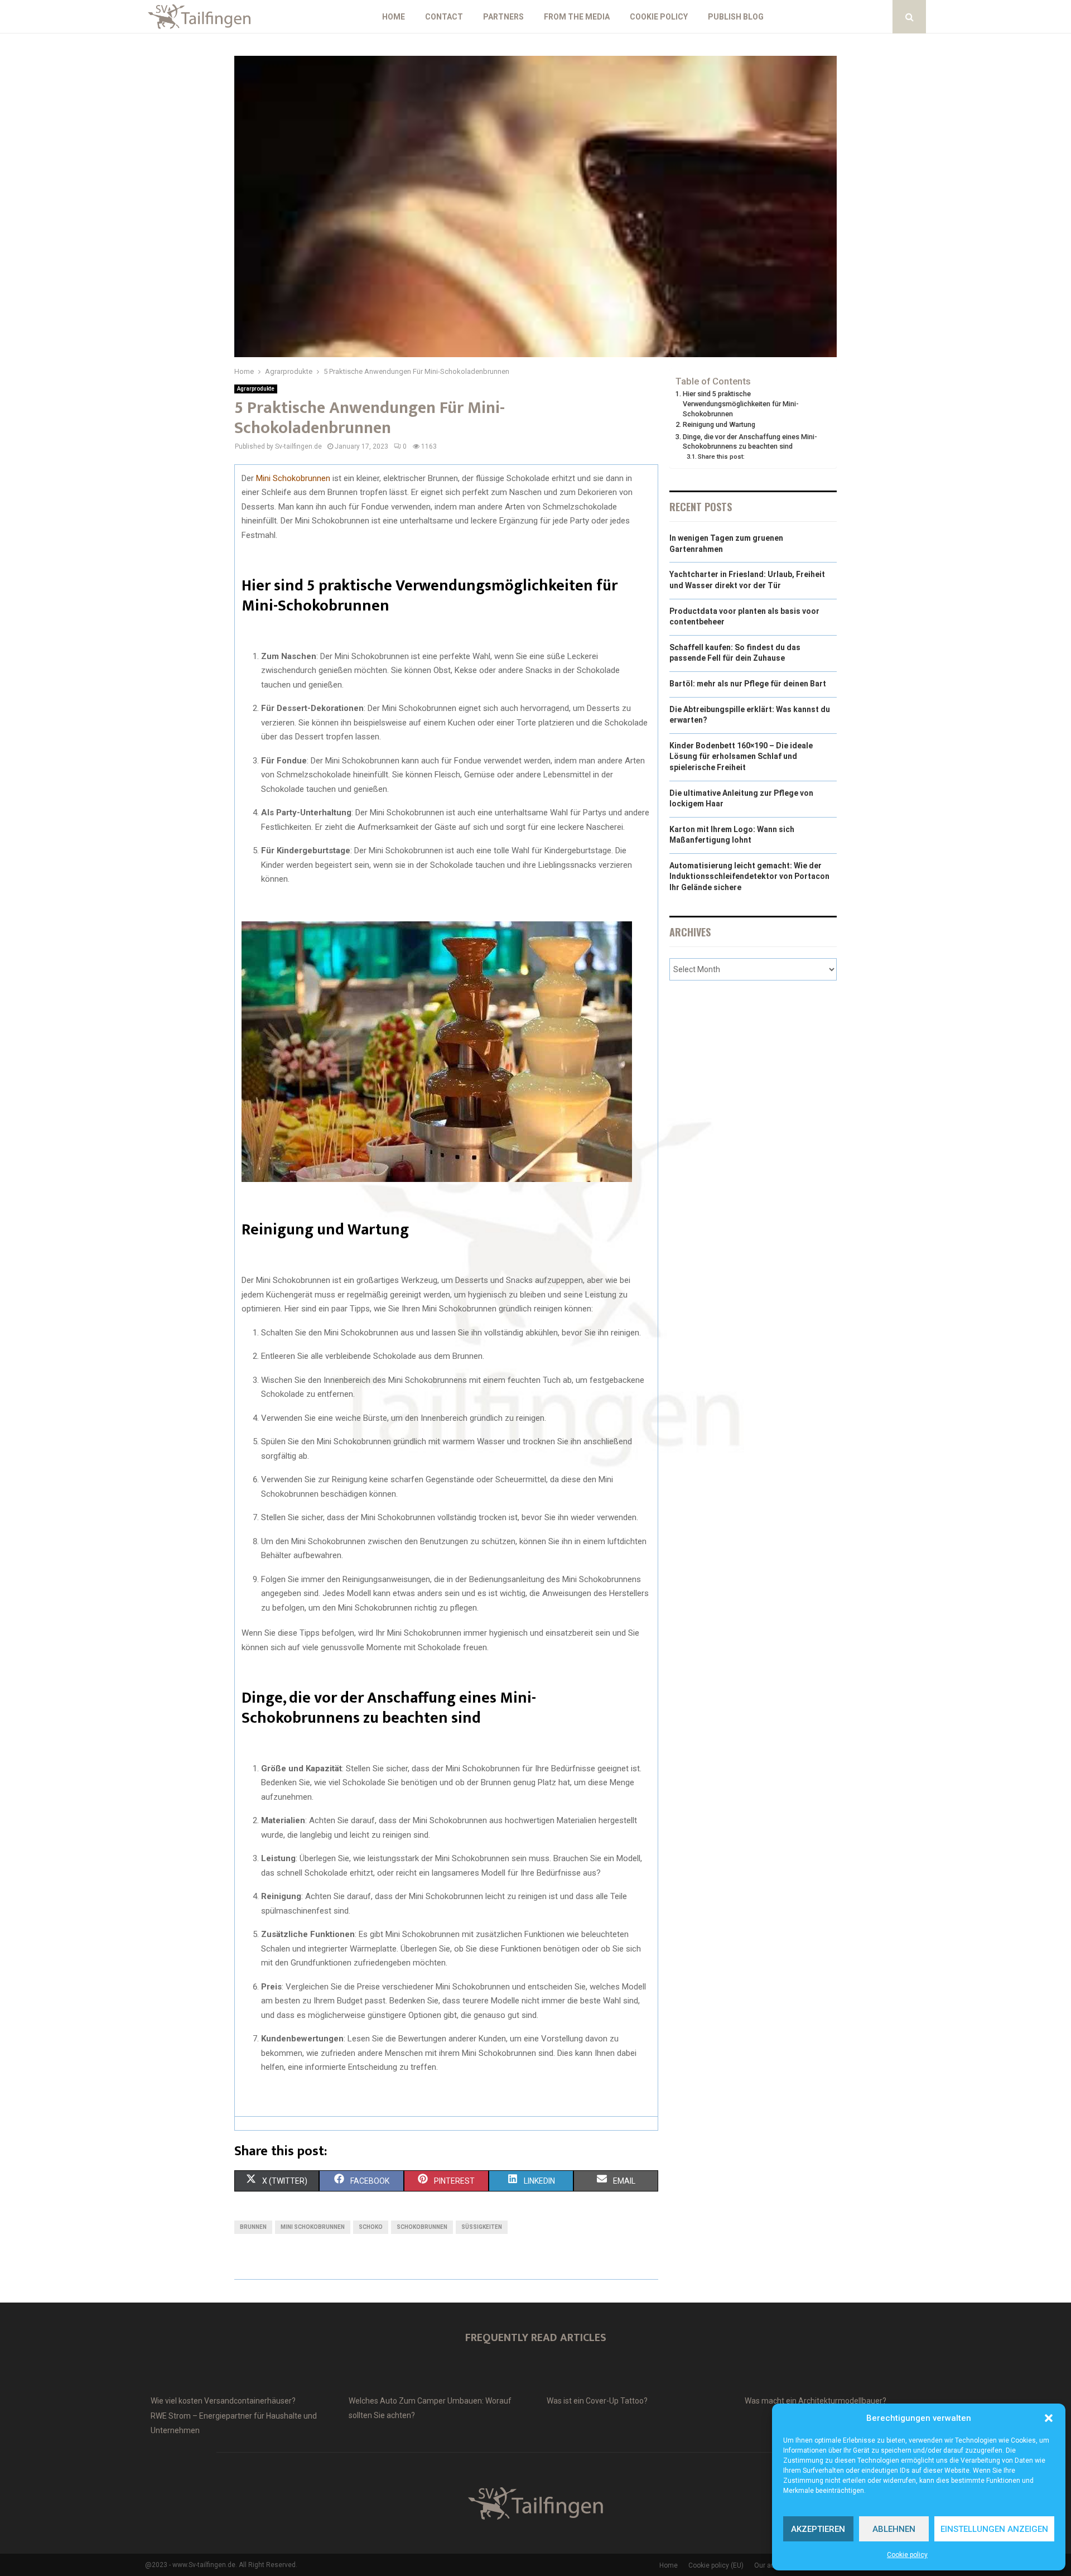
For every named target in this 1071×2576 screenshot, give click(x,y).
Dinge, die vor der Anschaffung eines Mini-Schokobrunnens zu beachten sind (750, 442)
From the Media (577, 17)
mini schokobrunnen (313, 2227)
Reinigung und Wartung (719, 424)
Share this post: (721, 456)
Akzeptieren (818, 2529)
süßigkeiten (482, 2227)
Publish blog (736, 17)
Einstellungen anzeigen (994, 2529)
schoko (371, 2227)
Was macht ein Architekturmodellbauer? (816, 2401)
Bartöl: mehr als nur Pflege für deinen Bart (748, 684)
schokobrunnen (422, 2227)
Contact (444, 17)
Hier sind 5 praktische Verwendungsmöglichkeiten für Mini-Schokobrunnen (741, 403)
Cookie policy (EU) (716, 2565)
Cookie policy (907, 2555)
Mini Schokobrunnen (293, 478)
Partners (503, 17)
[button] (1049, 2418)
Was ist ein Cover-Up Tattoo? (597, 2401)
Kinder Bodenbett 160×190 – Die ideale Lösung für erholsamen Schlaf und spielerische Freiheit (741, 756)
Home (394, 17)
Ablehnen (894, 2529)
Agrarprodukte (256, 389)
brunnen (253, 2227)
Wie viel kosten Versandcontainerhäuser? (223, 2401)
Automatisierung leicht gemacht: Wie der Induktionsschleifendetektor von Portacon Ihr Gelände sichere (749, 876)
